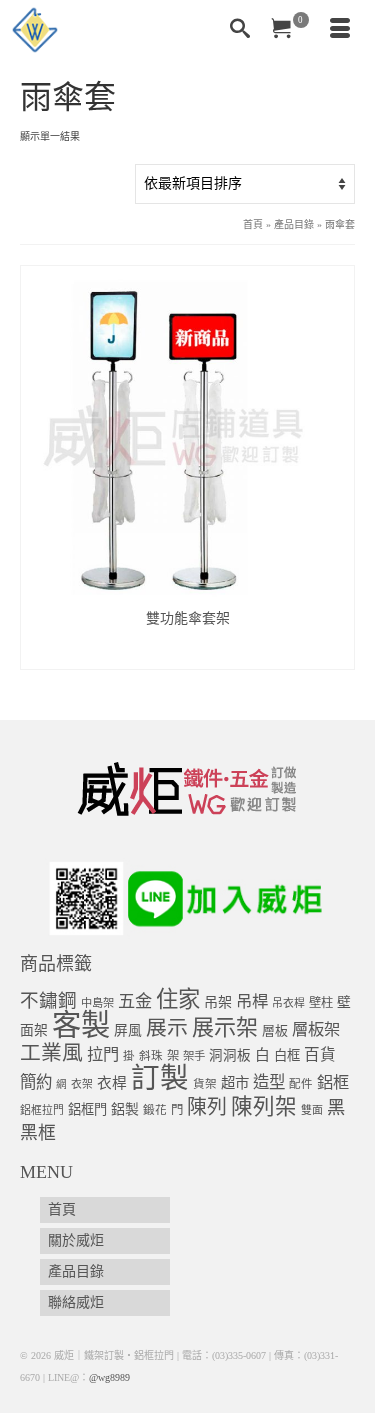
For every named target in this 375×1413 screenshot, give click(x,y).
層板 (275, 1031)
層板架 (316, 1029)
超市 (235, 1083)
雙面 (312, 1110)
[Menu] (340, 30)
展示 (167, 1028)
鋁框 (333, 1083)
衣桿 (112, 1083)
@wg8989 (109, 1377)
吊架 (218, 1002)
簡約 (36, 1082)
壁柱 (321, 1003)
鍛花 (155, 1110)
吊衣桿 (288, 1003)
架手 (194, 1056)
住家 (178, 999)
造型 (269, 1082)
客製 (81, 1025)
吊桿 (252, 1001)
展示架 (225, 1027)
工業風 (51, 1053)
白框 (287, 1055)
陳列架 (264, 1107)
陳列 (207, 1107)
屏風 (128, 1030)
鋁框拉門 (42, 1110)
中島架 (97, 1003)
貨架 (205, 1084)
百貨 (320, 1054)
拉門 (103, 1055)
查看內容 (188, 653)
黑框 (38, 1133)
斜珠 (151, 1056)
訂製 (160, 1078)
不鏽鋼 (48, 1000)
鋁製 (125, 1109)
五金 (135, 1001)
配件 (301, 1084)
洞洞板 (230, 1055)
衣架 (82, 1084)
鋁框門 (87, 1109)
